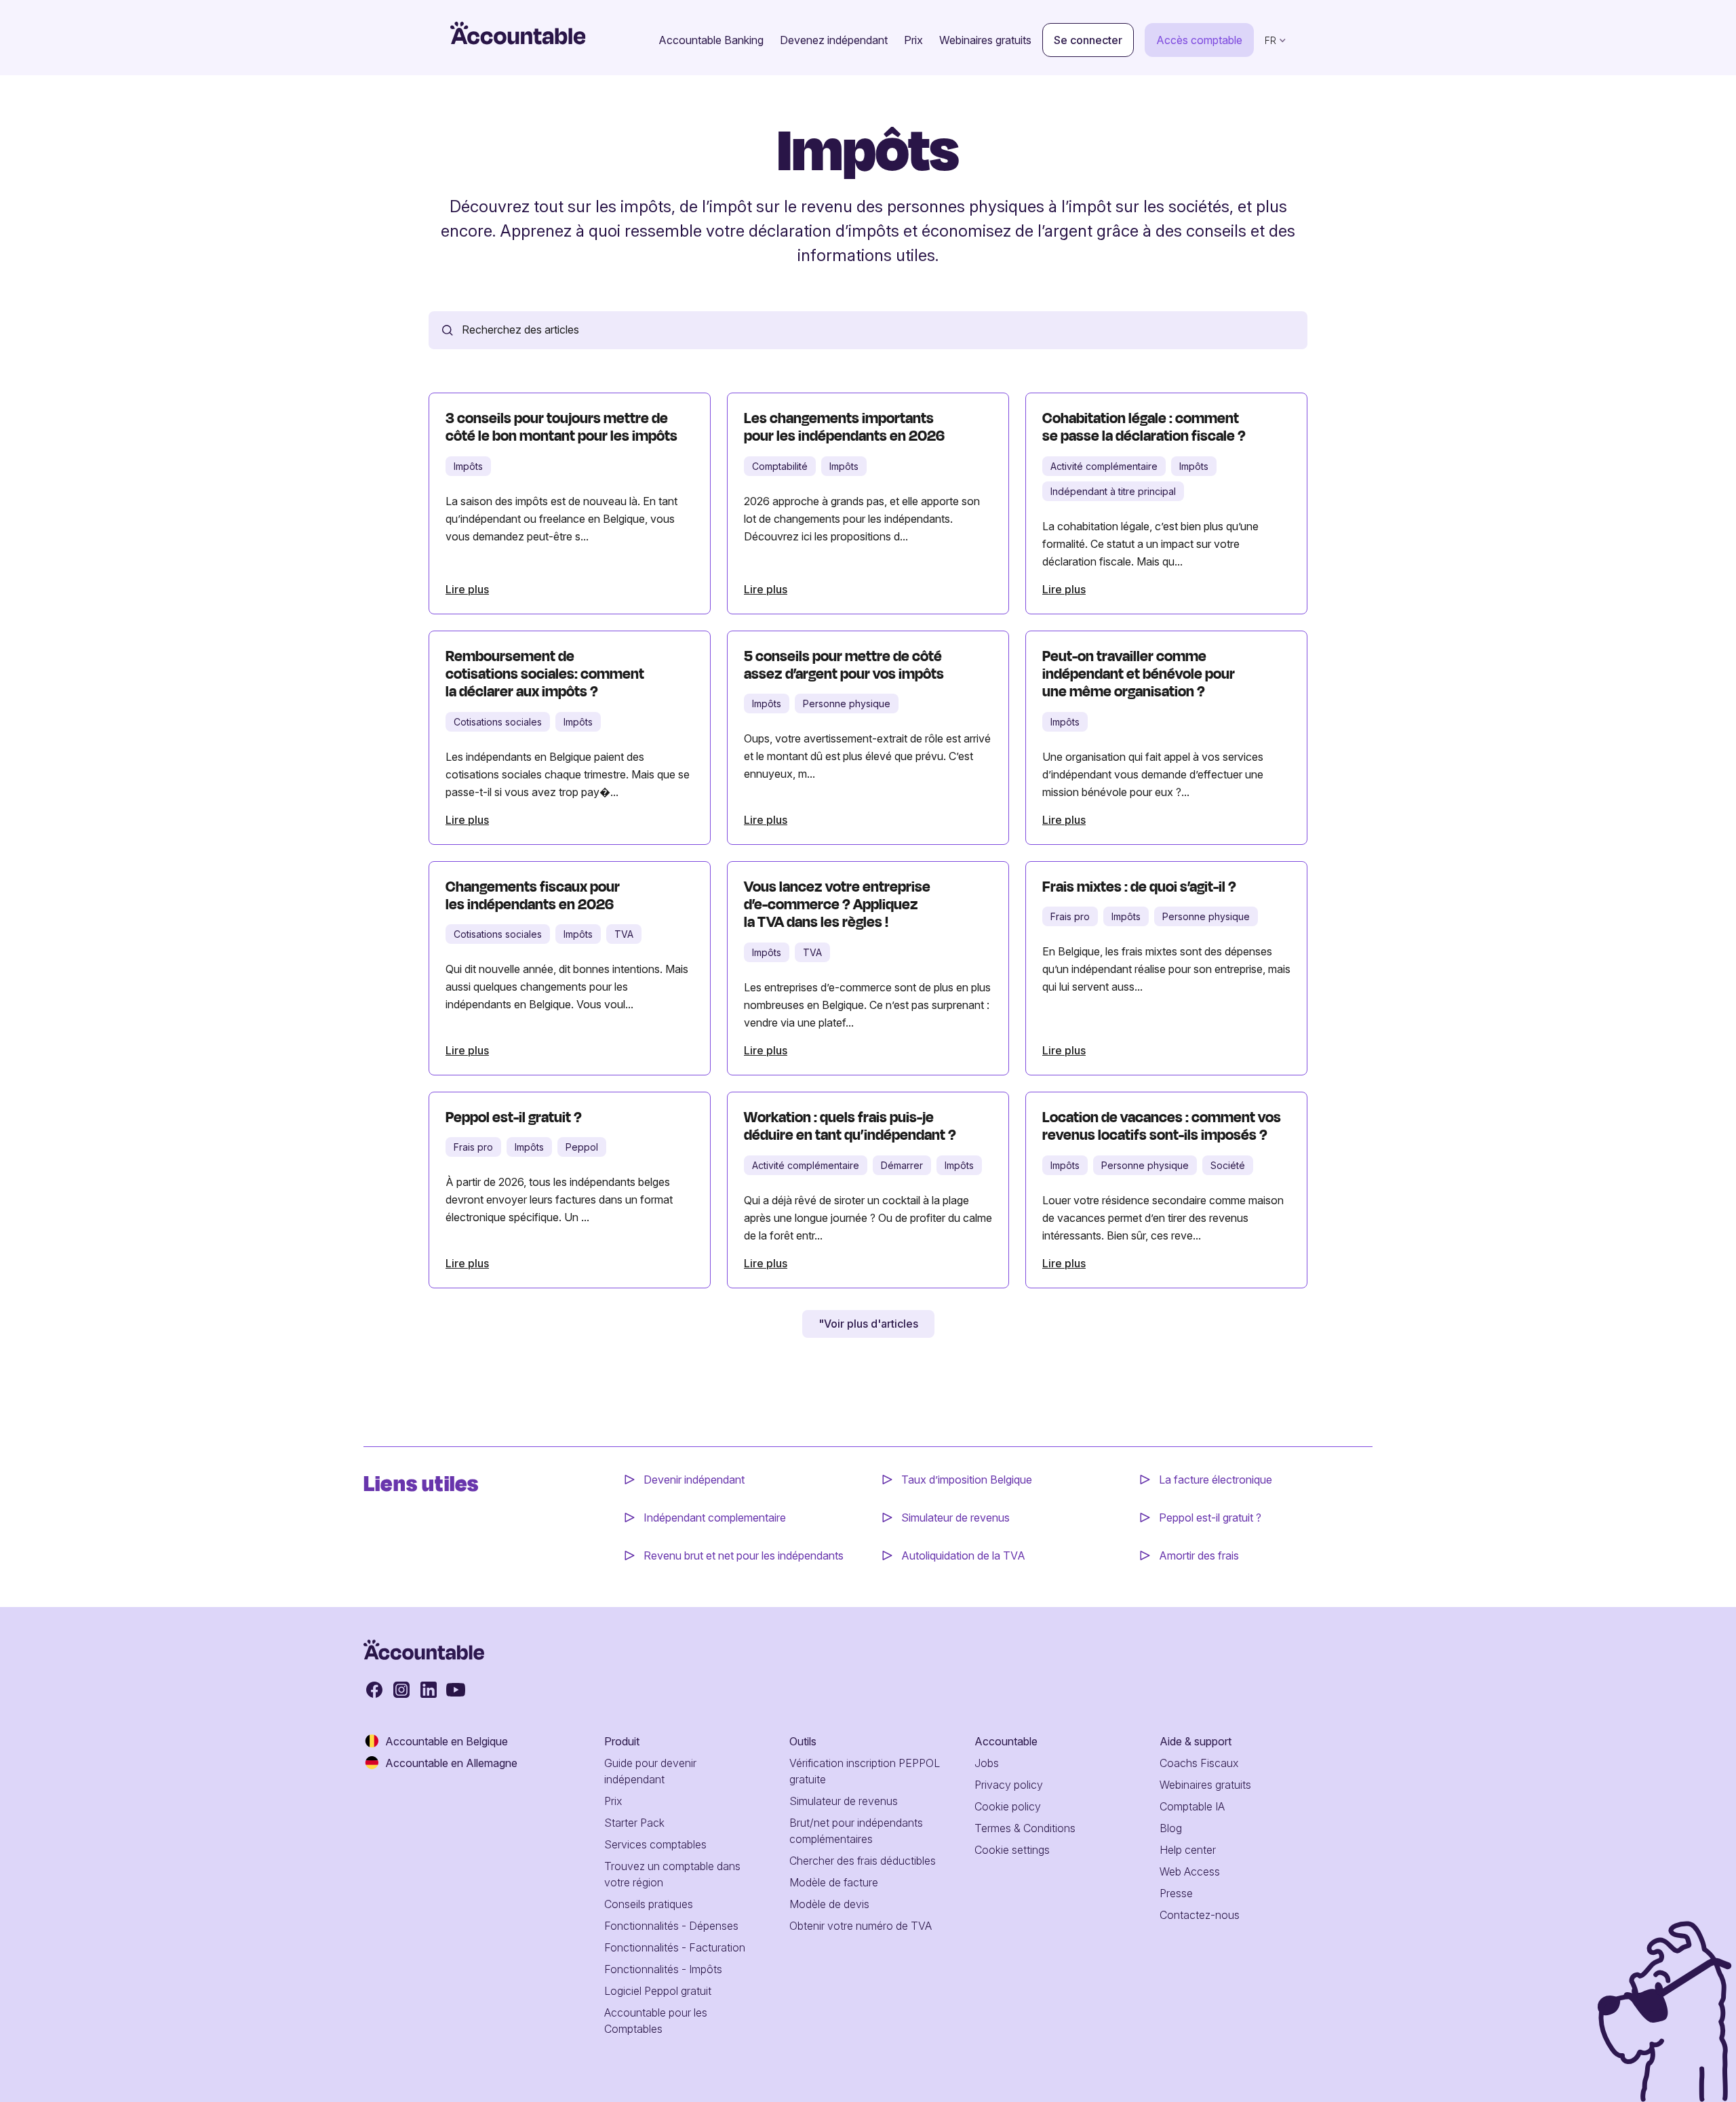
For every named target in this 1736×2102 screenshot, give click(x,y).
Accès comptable (1199, 40)
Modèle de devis (829, 1904)
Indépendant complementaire (715, 1518)
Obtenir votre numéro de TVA (861, 1926)
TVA (624, 934)
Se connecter (1088, 40)
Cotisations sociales (498, 722)
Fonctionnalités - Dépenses (671, 1926)
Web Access (1190, 1871)
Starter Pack (634, 1823)
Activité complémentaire (1104, 466)
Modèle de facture (834, 1882)
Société (1228, 1165)
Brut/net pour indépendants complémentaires (856, 1831)
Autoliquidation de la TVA (963, 1555)
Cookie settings (1012, 1850)
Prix (913, 40)
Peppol (582, 1147)
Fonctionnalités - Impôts (663, 1969)
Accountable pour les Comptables (656, 2021)
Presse (1176, 1893)
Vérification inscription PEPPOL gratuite (865, 1771)
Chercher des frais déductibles (863, 1861)
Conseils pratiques (649, 1904)
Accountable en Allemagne (451, 1763)
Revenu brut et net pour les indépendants (744, 1555)
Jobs (987, 1763)
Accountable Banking (711, 40)
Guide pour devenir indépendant (650, 1771)
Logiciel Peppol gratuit (658, 1991)
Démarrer (902, 1165)
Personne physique (847, 703)
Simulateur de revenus (955, 1518)
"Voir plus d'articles (868, 1324)
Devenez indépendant (834, 40)
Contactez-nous (1200, 1915)
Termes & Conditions (1025, 1828)
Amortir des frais (1199, 1555)
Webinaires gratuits (985, 40)
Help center (1188, 1850)
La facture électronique (1216, 1480)
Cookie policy (1008, 1806)
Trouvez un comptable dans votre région (672, 1874)
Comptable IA (1192, 1806)
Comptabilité (780, 466)
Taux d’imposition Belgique (967, 1480)
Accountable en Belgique (447, 1741)
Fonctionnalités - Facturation (675, 1947)
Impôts (468, 466)
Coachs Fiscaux (1199, 1763)
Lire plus (467, 589)
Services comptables (655, 1844)
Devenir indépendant (695, 1480)
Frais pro (1070, 916)
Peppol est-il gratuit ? (1210, 1518)
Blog (1171, 1828)
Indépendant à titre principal (1113, 491)
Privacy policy (1009, 1785)
